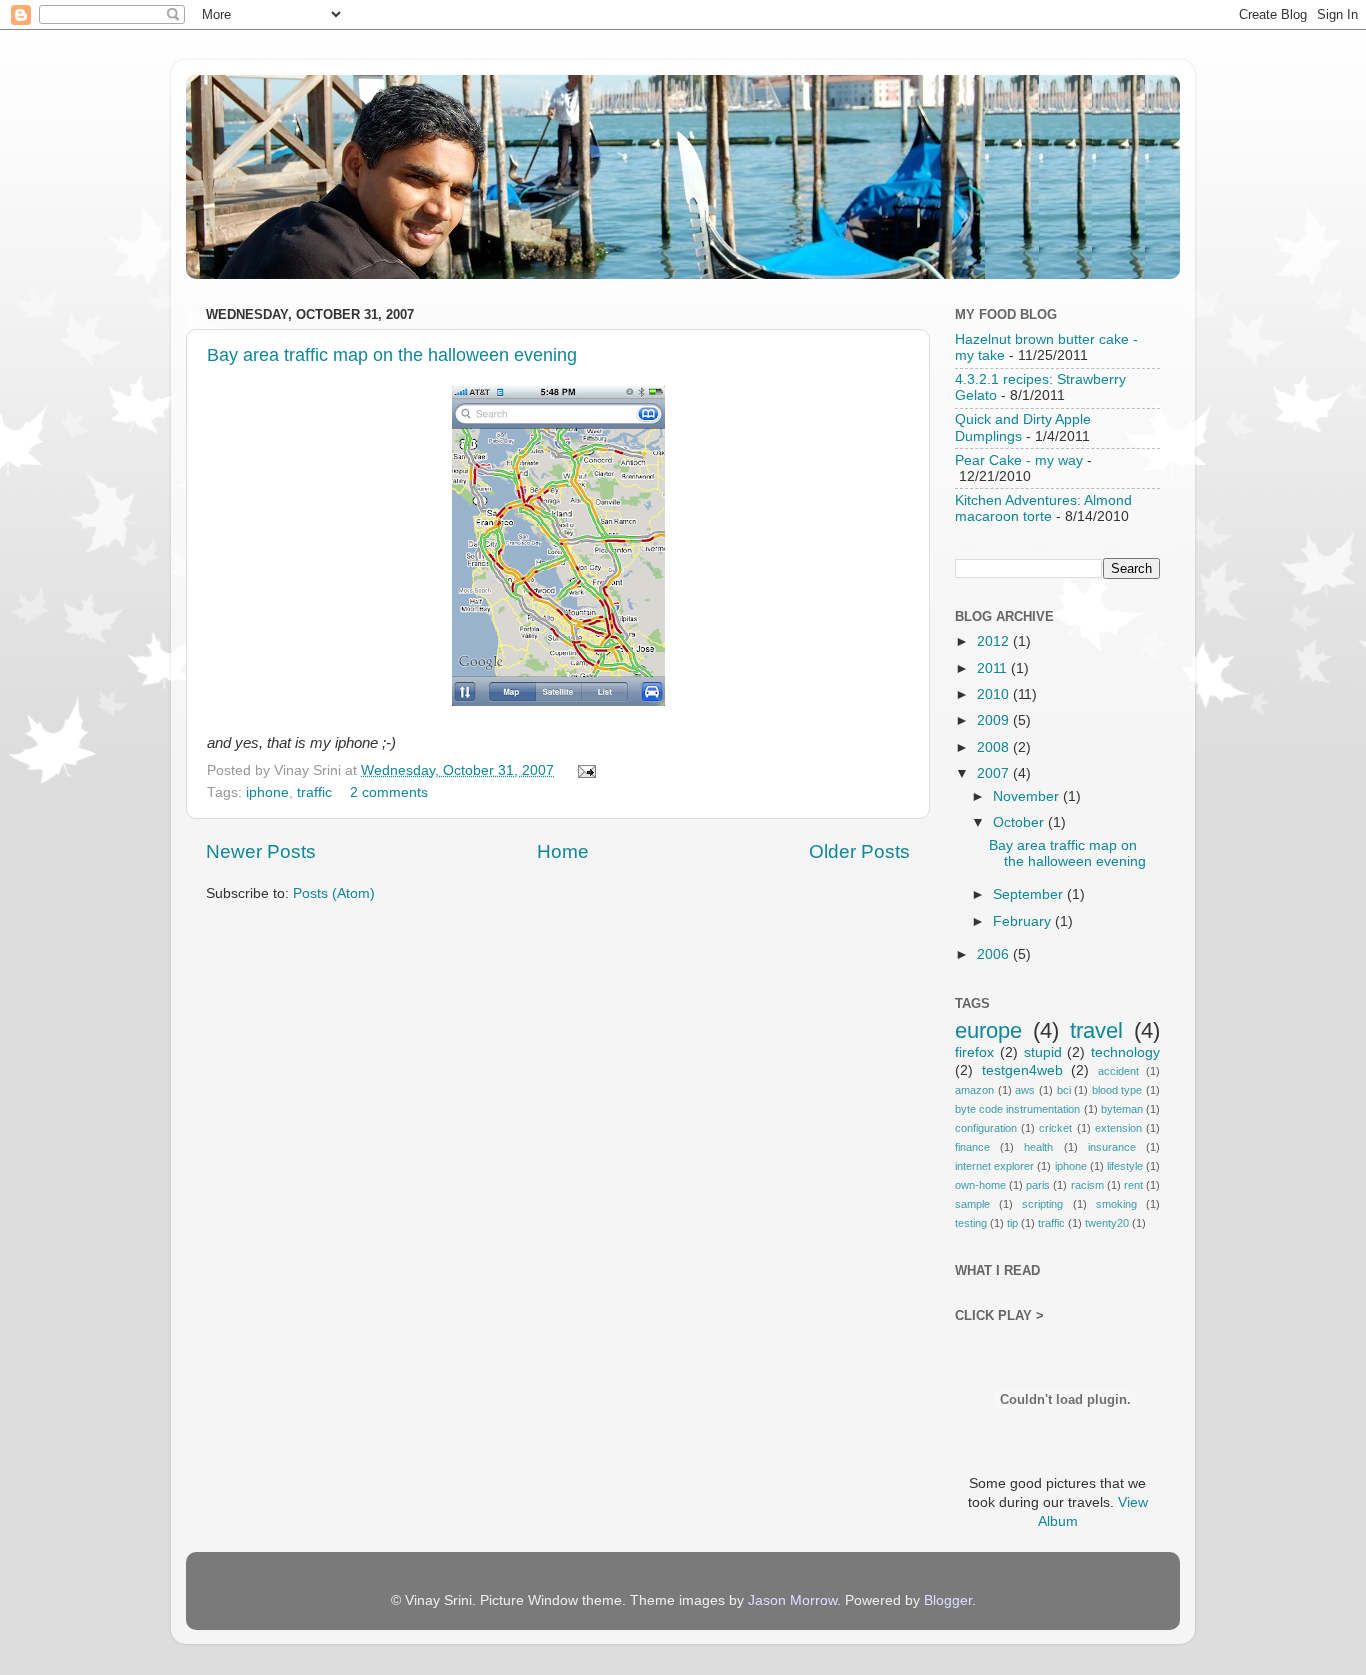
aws (1025, 1090)
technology (1125, 1052)
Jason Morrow (792, 1600)
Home (563, 851)
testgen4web (1022, 1070)
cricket (1055, 1128)
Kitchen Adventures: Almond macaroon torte (1043, 508)
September (1030, 894)
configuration (986, 1128)
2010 (995, 694)
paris (1038, 1185)
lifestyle (1125, 1166)
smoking (1116, 1204)
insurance (1112, 1147)
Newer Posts (261, 851)
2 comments (389, 792)
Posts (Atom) (334, 893)
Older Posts (859, 851)
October (1020, 822)
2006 (995, 954)
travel (1096, 1030)
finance (972, 1147)
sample (972, 1204)
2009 (995, 720)
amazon (974, 1090)
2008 (995, 747)
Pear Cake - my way (1019, 460)
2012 (995, 641)
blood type (1117, 1090)
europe (988, 1030)
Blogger (948, 1600)
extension (1118, 1128)
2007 (995, 773)
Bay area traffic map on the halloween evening (392, 355)
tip (1012, 1223)
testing (971, 1223)
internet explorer (994, 1166)
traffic (314, 792)
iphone (267, 792)
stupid (1043, 1052)
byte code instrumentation (1017, 1109)
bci (1064, 1090)
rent (1133, 1185)
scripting (1042, 1204)
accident (1118, 1071)
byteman (1122, 1109)
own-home (980, 1185)
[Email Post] (584, 770)
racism (1087, 1185)
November (1028, 796)
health (1038, 1147)
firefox (974, 1052)
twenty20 (1107, 1223)
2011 (994, 668)
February (1024, 921)
